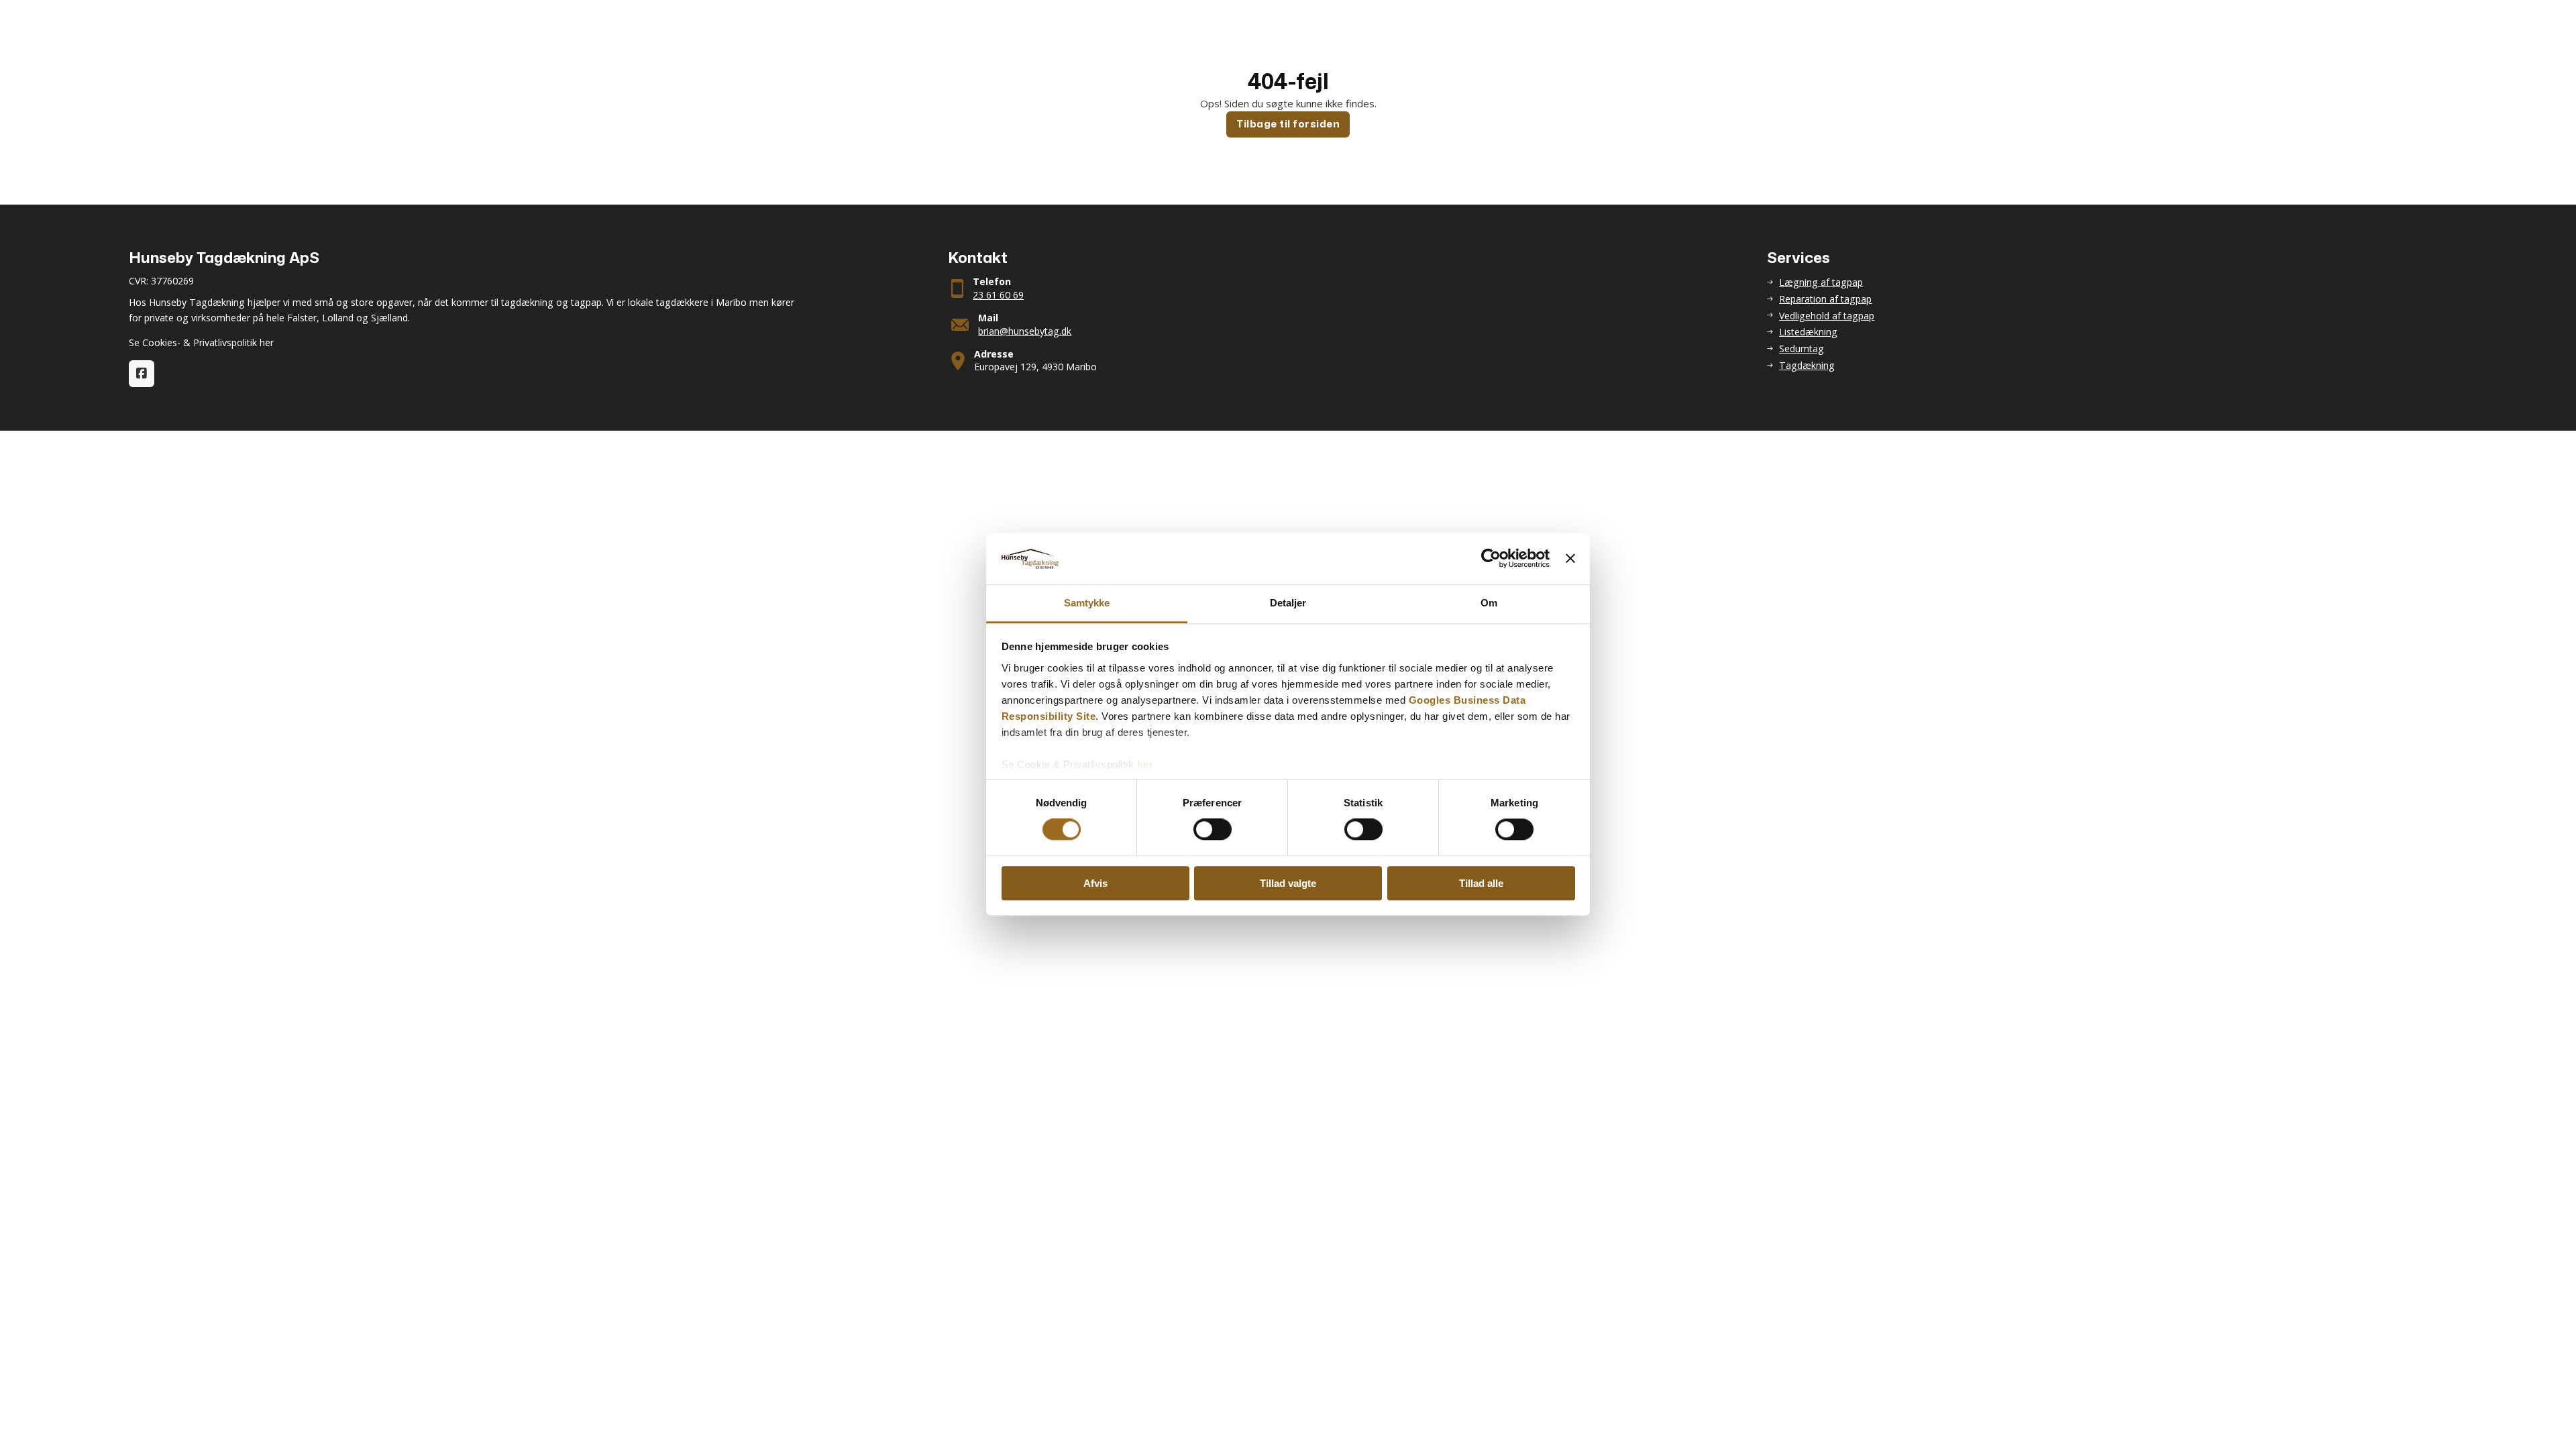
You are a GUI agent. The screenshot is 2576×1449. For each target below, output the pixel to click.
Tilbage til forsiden (1288, 124)
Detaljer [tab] (1288, 603)
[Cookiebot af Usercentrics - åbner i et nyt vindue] (1491, 559)
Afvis (1095, 883)
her (1145, 764)
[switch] (1213, 829)
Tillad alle (1481, 883)
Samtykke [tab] (1087, 603)
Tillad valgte (1288, 883)
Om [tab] (1489, 603)
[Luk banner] (1570, 559)
